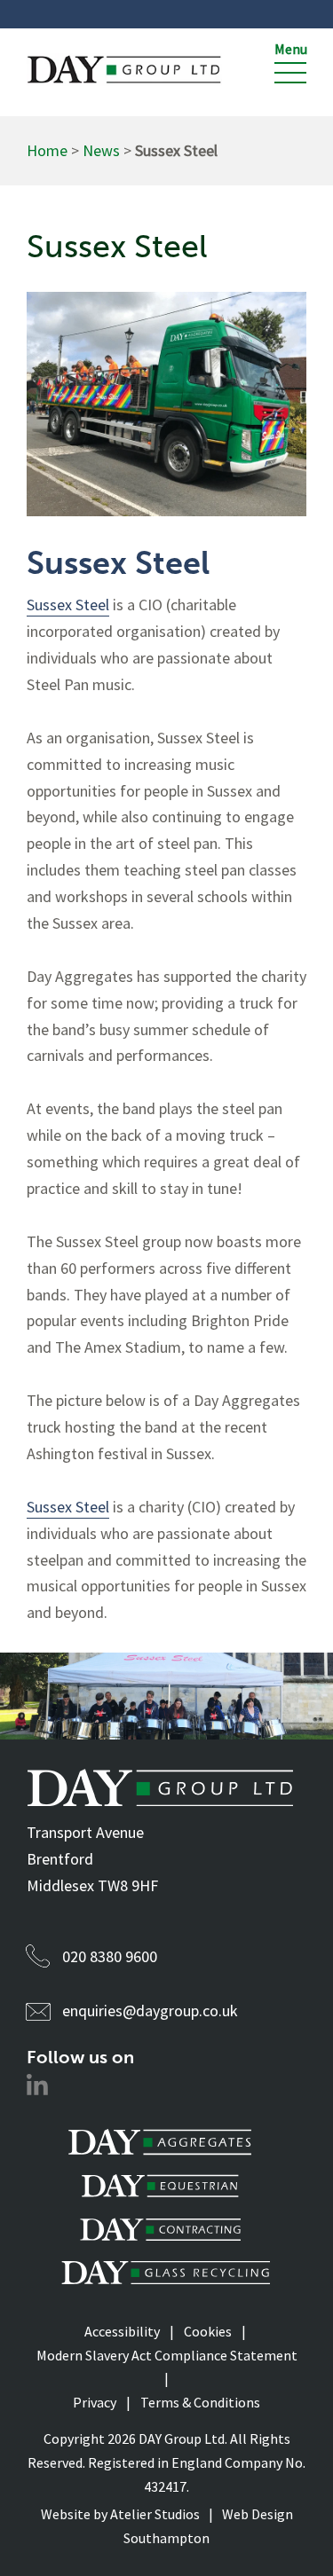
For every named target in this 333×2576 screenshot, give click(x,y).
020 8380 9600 (110, 1956)
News (101, 150)
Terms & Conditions (200, 2402)
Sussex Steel (68, 605)
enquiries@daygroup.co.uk (150, 2011)
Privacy (95, 2402)
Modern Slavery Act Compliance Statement (167, 2355)
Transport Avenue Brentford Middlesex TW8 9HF (92, 1859)
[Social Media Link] (37, 2089)
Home (47, 150)
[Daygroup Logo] (124, 70)
